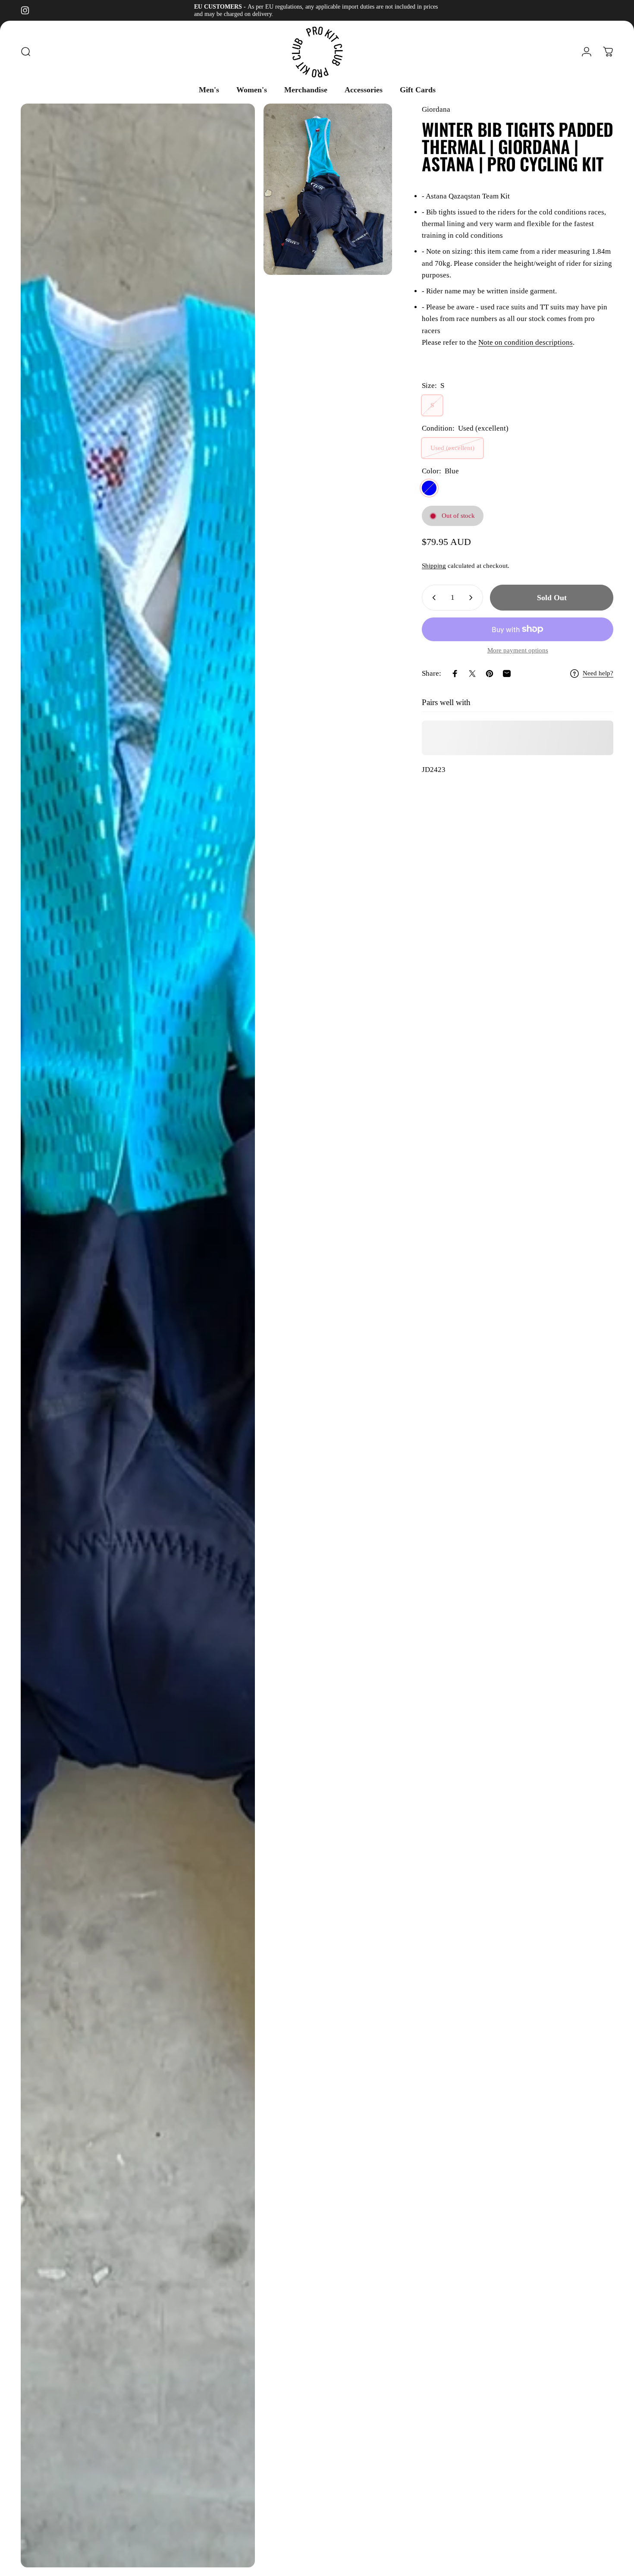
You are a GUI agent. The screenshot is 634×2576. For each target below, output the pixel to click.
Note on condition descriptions (526, 342)
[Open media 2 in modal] (328, 189)
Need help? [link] (598, 673)
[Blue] (429, 488)
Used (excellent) (452, 448)
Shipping (434, 566)
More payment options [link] (518, 650)
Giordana (436, 109)
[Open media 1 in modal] (138, 1335)
